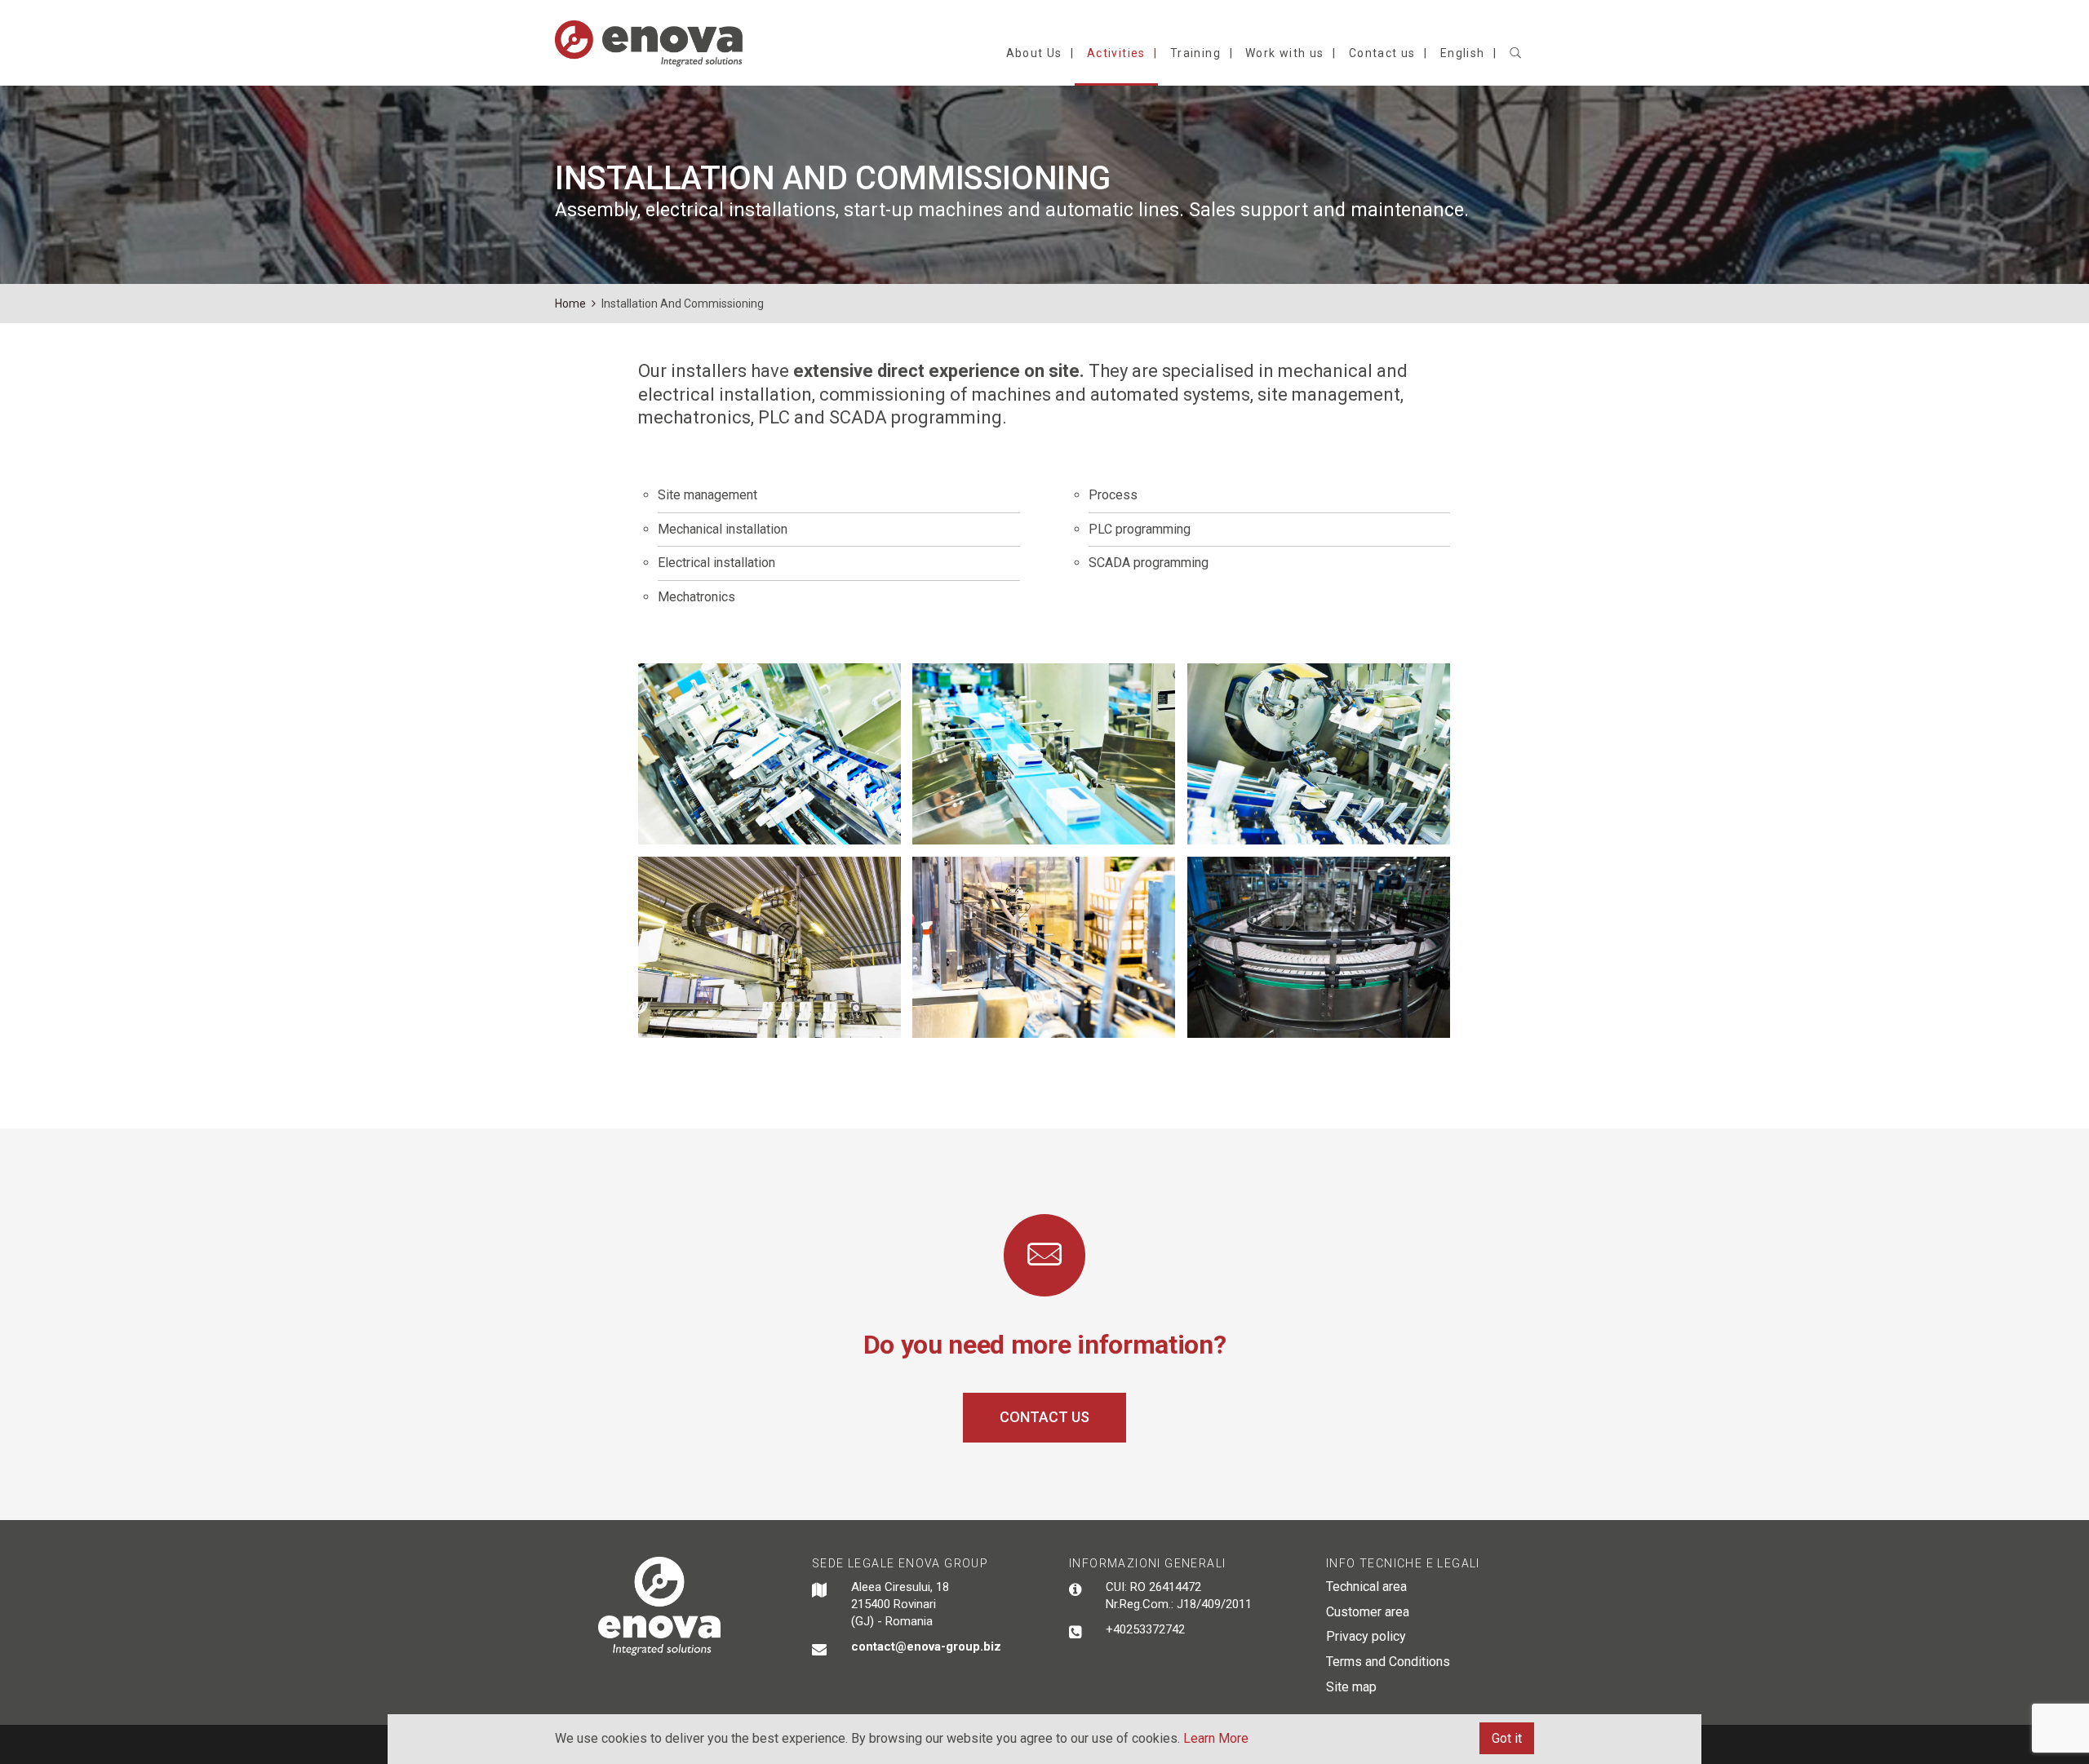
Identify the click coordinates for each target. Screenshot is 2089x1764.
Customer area (1368, 1612)
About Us (1034, 53)
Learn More (1216, 1738)
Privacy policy (1366, 1636)
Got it (1507, 1738)
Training (1195, 53)
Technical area (1366, 1587)
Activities (1116, 53)
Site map (1351, 1687)
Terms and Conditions (1388, 1662)
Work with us (1285, 53)
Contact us (1382, 53)
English (1463, 53)
